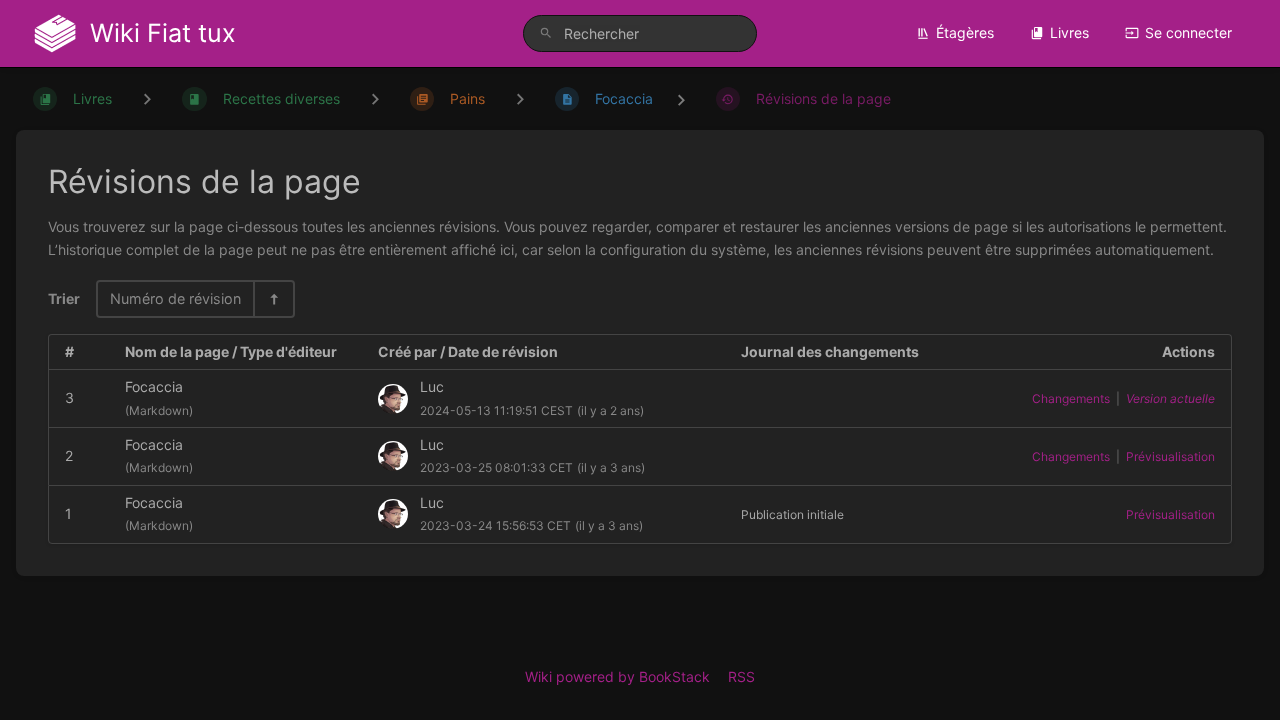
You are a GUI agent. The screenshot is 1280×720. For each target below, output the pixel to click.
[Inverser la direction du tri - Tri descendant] (273, 298)
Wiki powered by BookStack (617, 676)
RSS (741, 676)
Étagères (965, 32)
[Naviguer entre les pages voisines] (520, 98)
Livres (1069, 32)
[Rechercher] (546, 33)
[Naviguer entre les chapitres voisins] (375, 98)
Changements (1071, 398)
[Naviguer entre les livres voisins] (147, 98)
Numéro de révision (175, 298)
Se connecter (1188, 32)
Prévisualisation (1170, 456)
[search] (640, 33)
